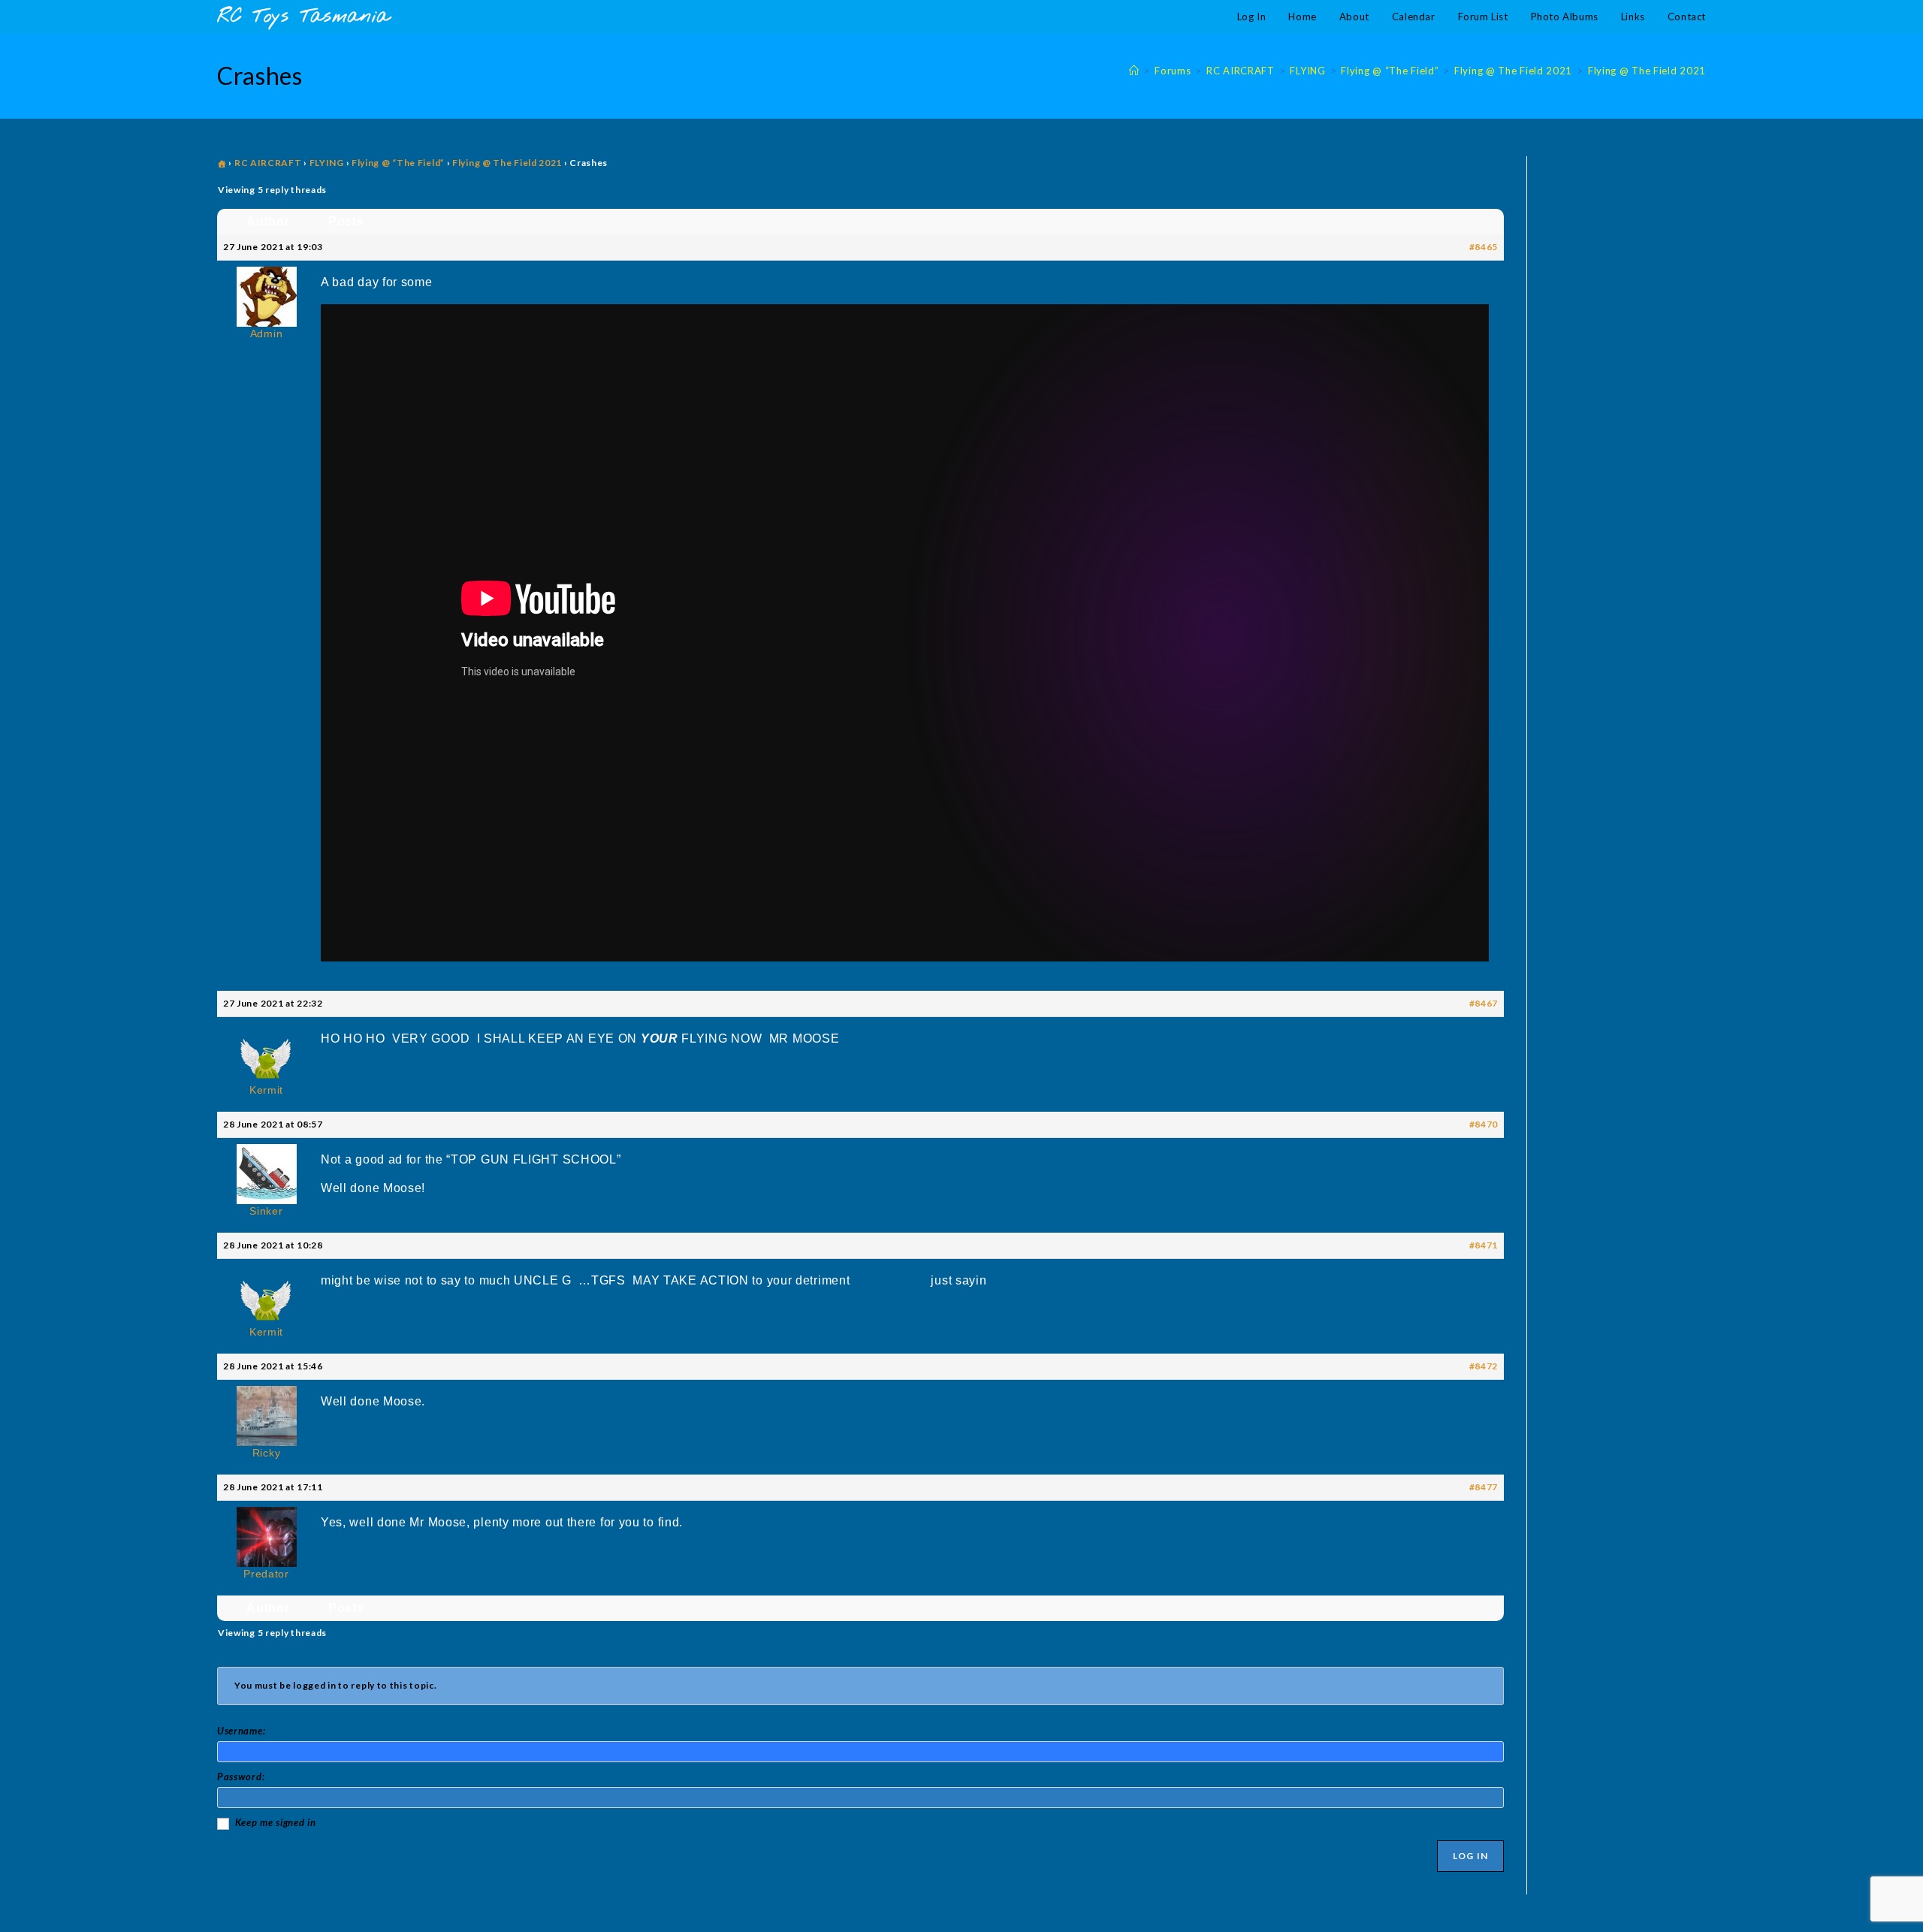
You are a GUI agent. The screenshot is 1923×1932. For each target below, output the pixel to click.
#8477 (1484, 1487)
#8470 (1484, 1124)
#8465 (1484, 247)
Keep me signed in (276, 1822)
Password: (241, 1777)
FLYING (327, 163)
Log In (1470, 1856)
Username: (241, 1731)
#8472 (1484, 1366)
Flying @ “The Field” (398, 163)
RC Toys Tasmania (303, 17)
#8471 (1484, 1245)
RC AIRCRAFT (268, 163)
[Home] (1134, 71)
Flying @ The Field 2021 (1647, 71)
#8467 (1484, 1003)
